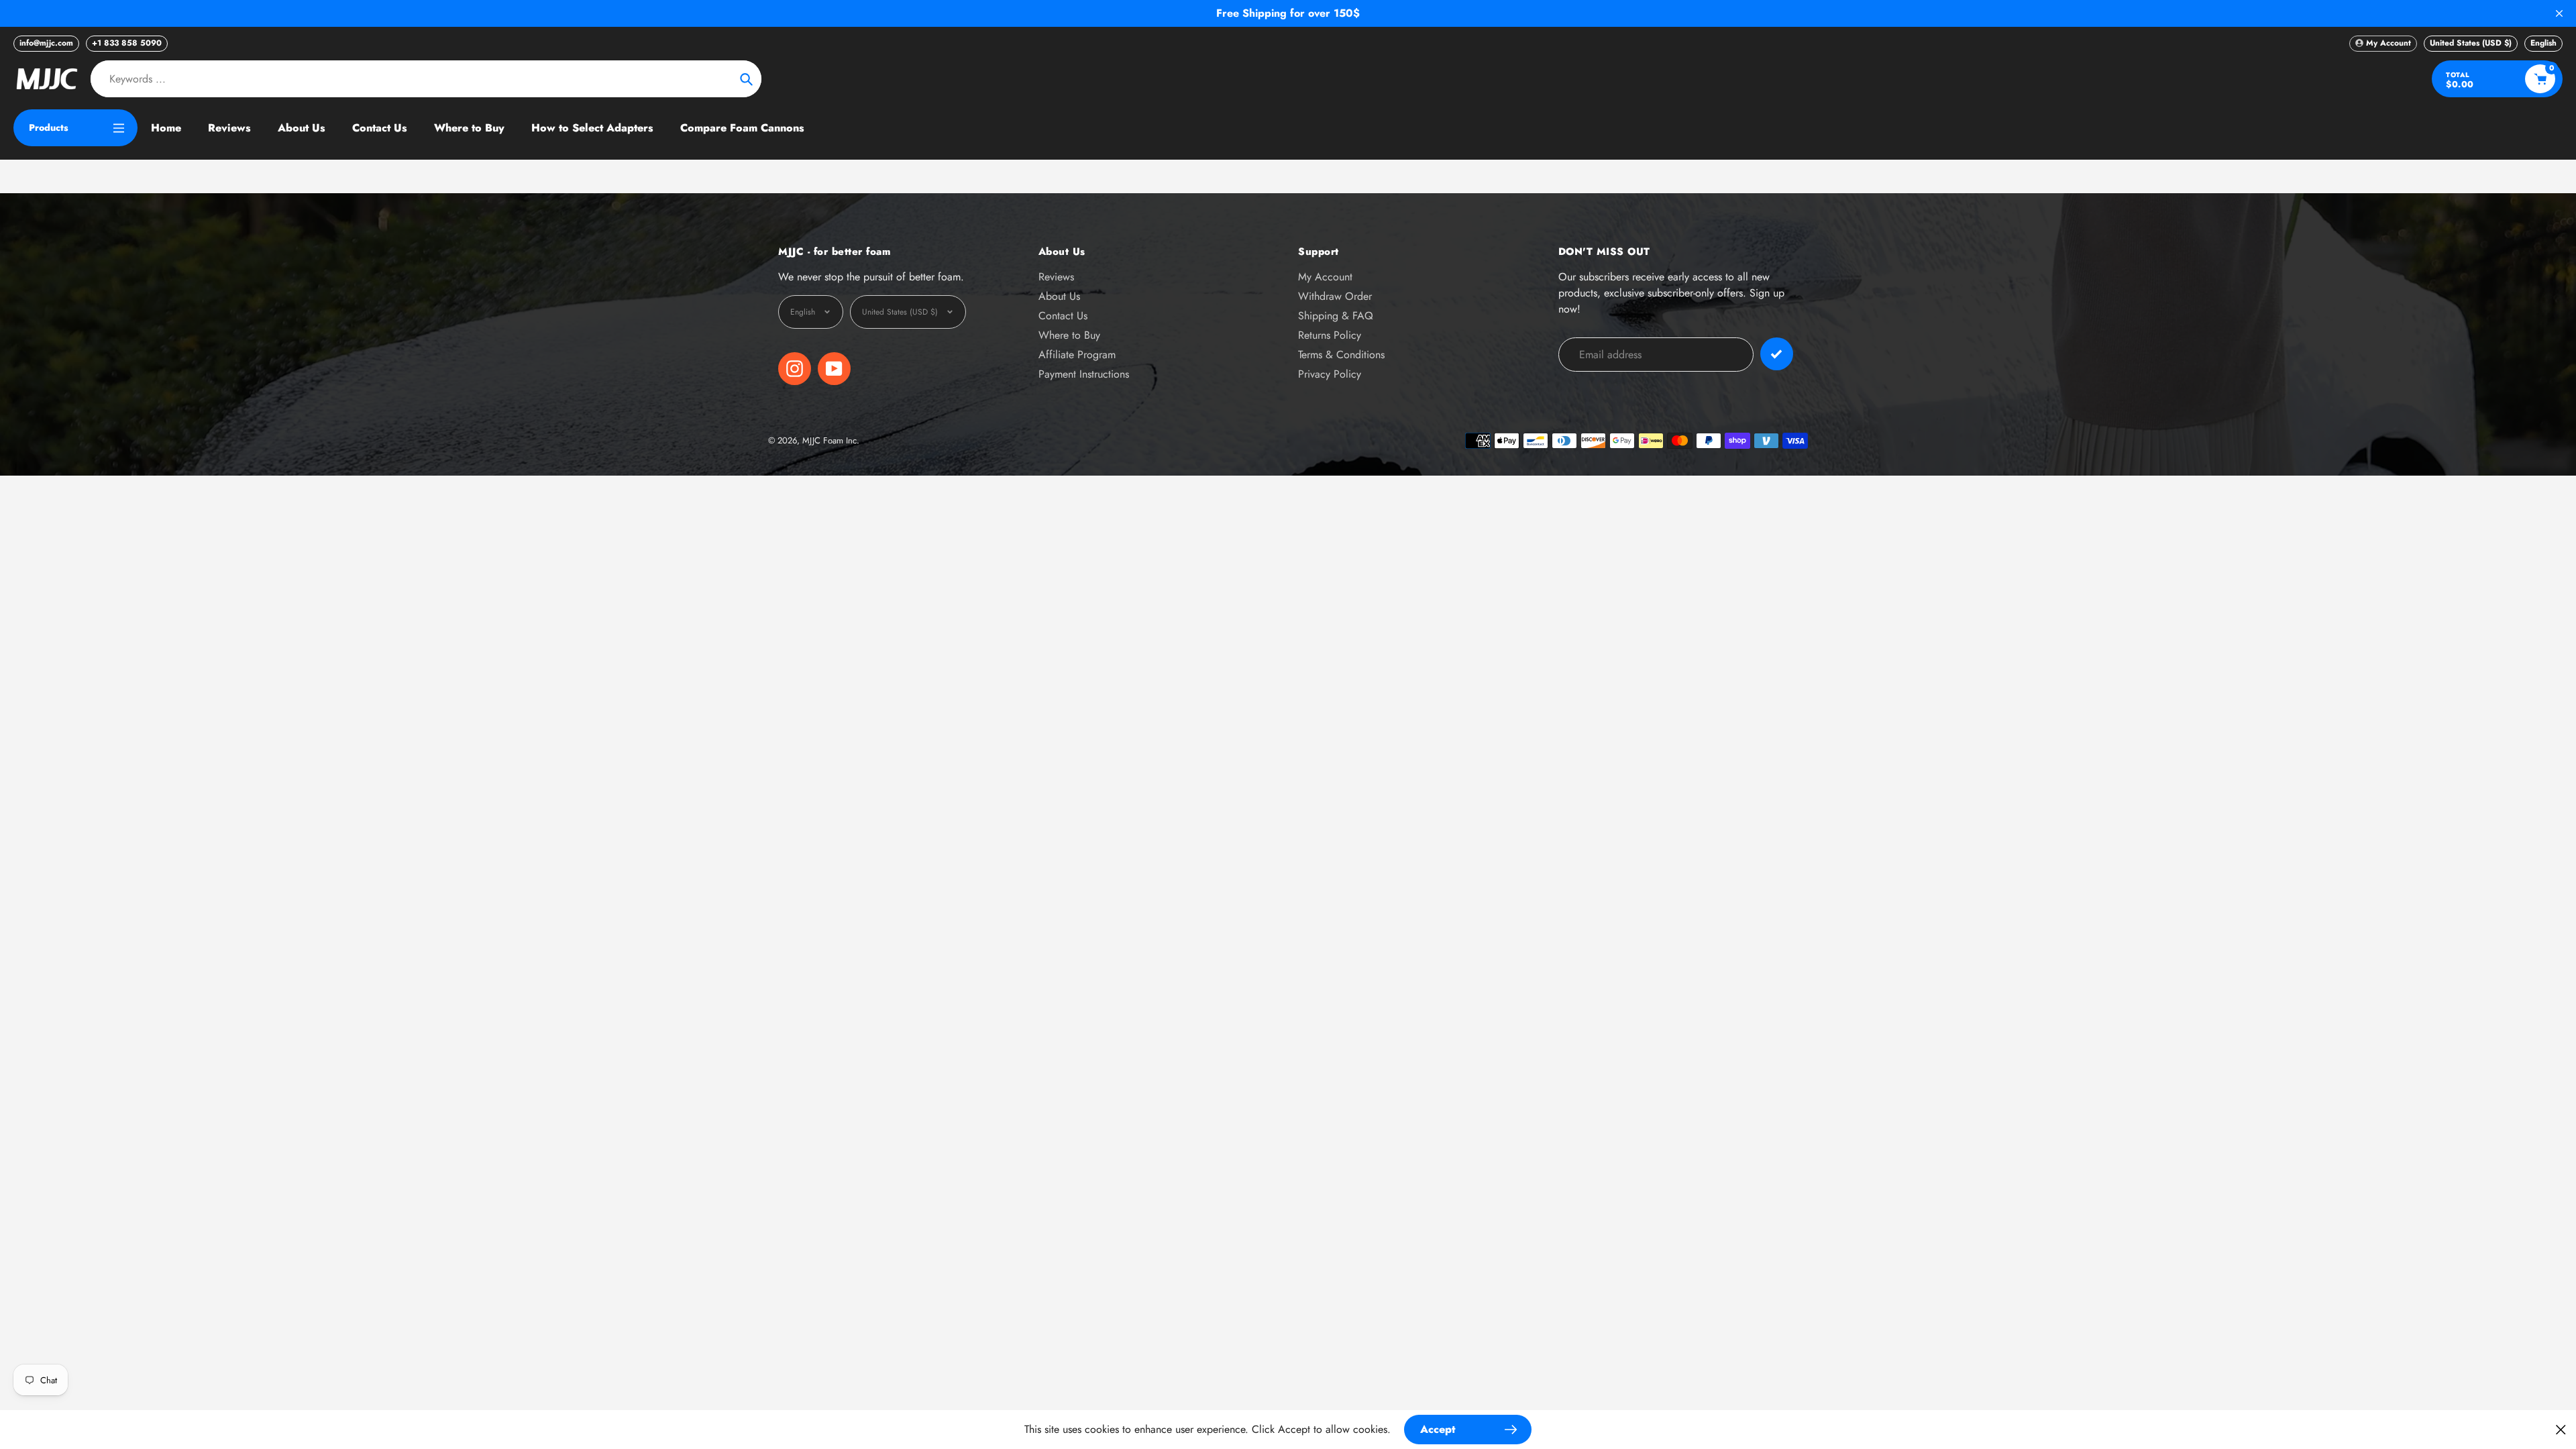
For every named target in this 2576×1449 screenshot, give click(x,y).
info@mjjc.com (46, 43)
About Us (1059, 296)
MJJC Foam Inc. (831, 440)
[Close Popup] (2561, 1429)
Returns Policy (1330, 335)
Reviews (1056, 277)
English (2543, 43)
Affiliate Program (1077, 355)
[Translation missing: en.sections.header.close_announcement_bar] (2559, 13)
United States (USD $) (2471, 43)
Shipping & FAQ (1336, 316)
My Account (1325, 277)
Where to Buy (1069, 335)
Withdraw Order (1335, 296)
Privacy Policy (1330, 374)
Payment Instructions (1084, 374)
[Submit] (1777, 354)
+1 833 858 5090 (127, 43)
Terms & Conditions (1341, 355)
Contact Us (1063, 316)
